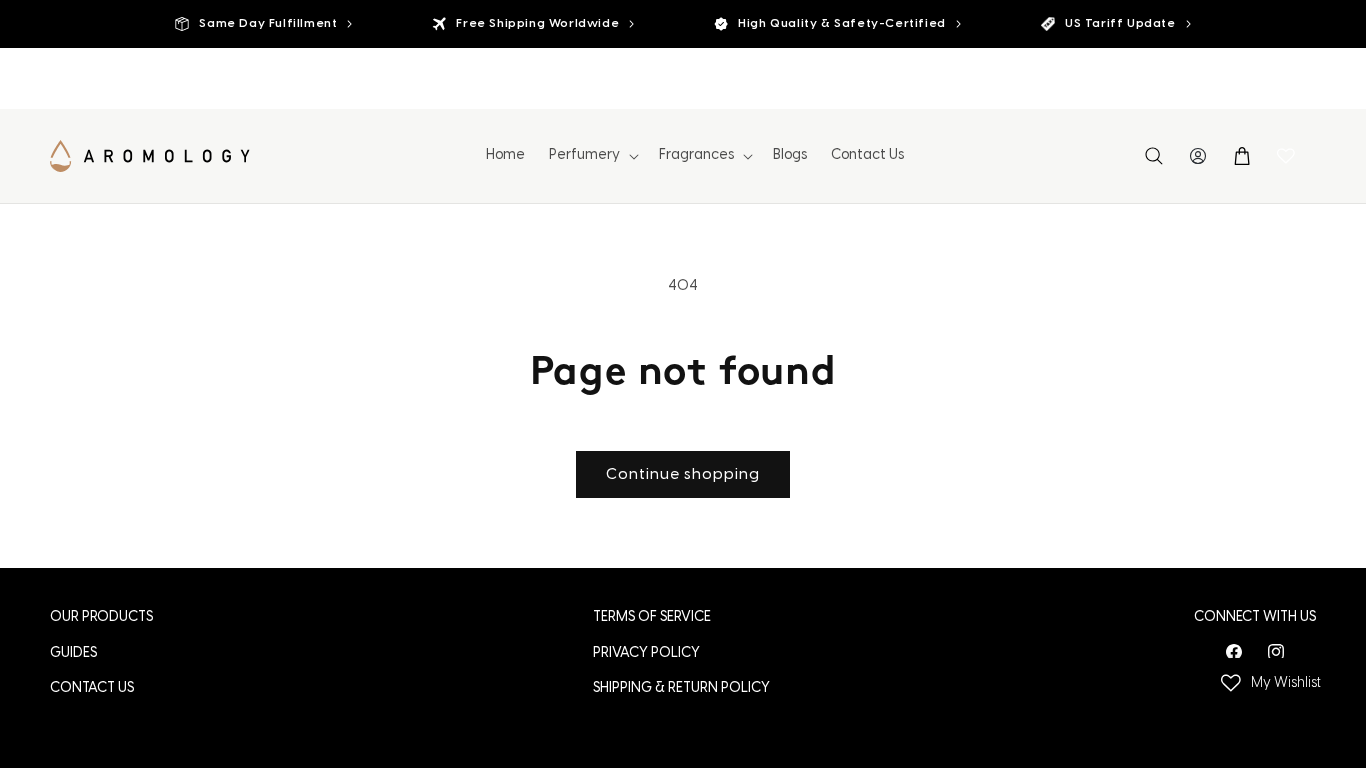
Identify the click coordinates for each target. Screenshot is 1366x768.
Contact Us (92, 688)
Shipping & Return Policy (681, 688)
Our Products (101, 617)
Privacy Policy (646, 653)
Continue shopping (683, 475)
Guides (73, 653)
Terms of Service (652, 617)
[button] (592, 156)
